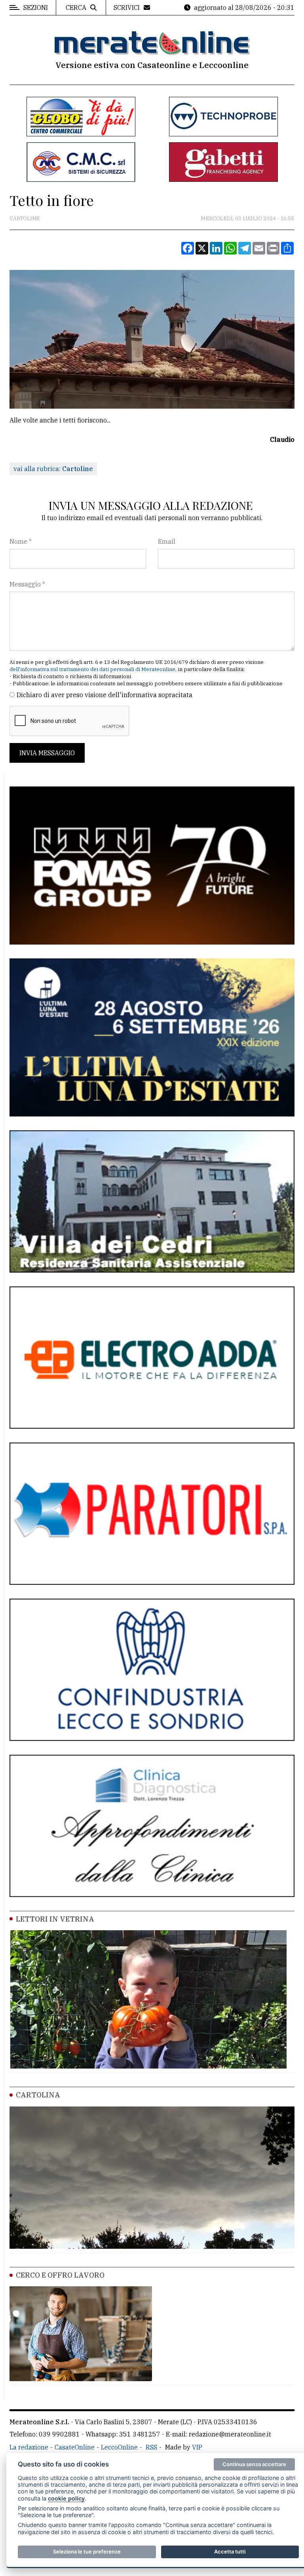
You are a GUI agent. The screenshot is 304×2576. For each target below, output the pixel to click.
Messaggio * (27, 584)
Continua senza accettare (254, 2464)
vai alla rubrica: (53, 469)
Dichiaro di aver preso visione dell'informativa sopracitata (104, 695)
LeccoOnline (119, 2447)
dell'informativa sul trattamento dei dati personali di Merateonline (92, 669)
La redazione (29, 2447)
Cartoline (25, 218)
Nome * (21, 541)
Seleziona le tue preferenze (87, 2551)
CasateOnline (75, 2447)
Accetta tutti (230, 2551)
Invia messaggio (47, 753)
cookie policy (66, 2498)
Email (167, 541)
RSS (151, 2447)
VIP (197, 2447)
